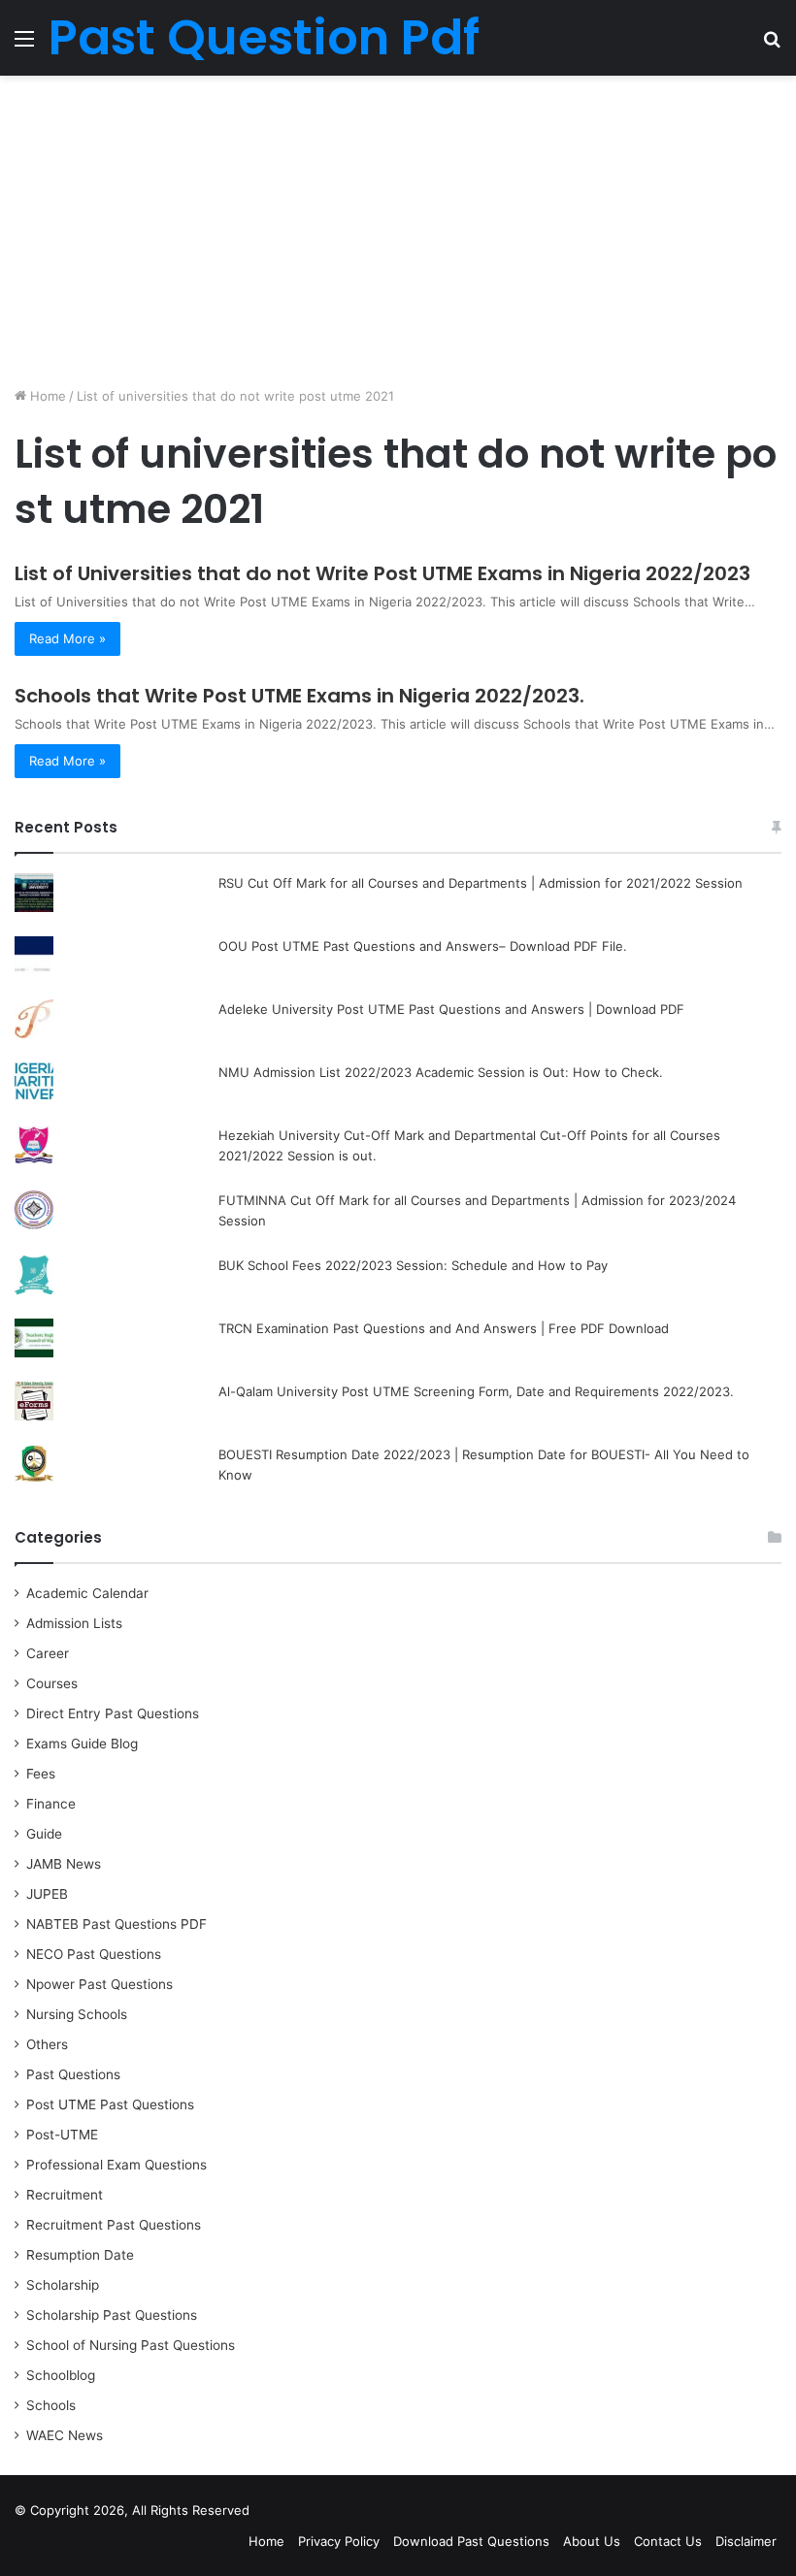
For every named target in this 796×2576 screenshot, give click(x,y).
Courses (52, 1683)
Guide (44, 1834)
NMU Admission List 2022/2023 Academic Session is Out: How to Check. (441, 1072)
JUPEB (47, 1894)
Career (48, 1653)
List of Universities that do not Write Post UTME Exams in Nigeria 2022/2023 (382, 573)
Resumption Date (80, 2255)
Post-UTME (62, 2135)
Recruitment (65, 2195)
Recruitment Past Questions (114, 2225)
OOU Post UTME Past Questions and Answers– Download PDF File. (423, 946)
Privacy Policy (339, 2541)
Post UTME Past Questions (110, 2104)
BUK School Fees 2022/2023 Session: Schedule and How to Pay (413, 1265)
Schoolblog (61, 2375)
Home (46, 396)
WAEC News (65, 2435)
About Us (592, 2541)
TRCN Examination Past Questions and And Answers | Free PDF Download (444, 1328)
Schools (51, 2405)
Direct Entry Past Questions (113, 1713)
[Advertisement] (398, 231)
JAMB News (64, 1864)
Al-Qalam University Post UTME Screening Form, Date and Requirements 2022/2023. (476, 1391)
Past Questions (73, 2074)
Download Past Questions (471, 2541)
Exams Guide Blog (82, 1744)
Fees (41, 1774)
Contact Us (668, 2541)
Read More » (67, 638)
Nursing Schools (77, 2014)
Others (47, 2044)
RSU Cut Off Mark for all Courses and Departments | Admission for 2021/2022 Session (481, 883)
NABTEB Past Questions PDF (116, 1924)
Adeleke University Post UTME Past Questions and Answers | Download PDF (451, 1009)
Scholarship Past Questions (112, 2315)
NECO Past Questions (94, 1954)
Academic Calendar (87, 1593)
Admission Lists (74, 1623)
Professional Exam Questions (116, 2165)
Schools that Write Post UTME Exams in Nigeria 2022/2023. (299, 696)
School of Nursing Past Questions (131, 2345)
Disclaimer (746, 2541)
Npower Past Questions (99, 1984)
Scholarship (63, 2285)
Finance (51, 1804)
